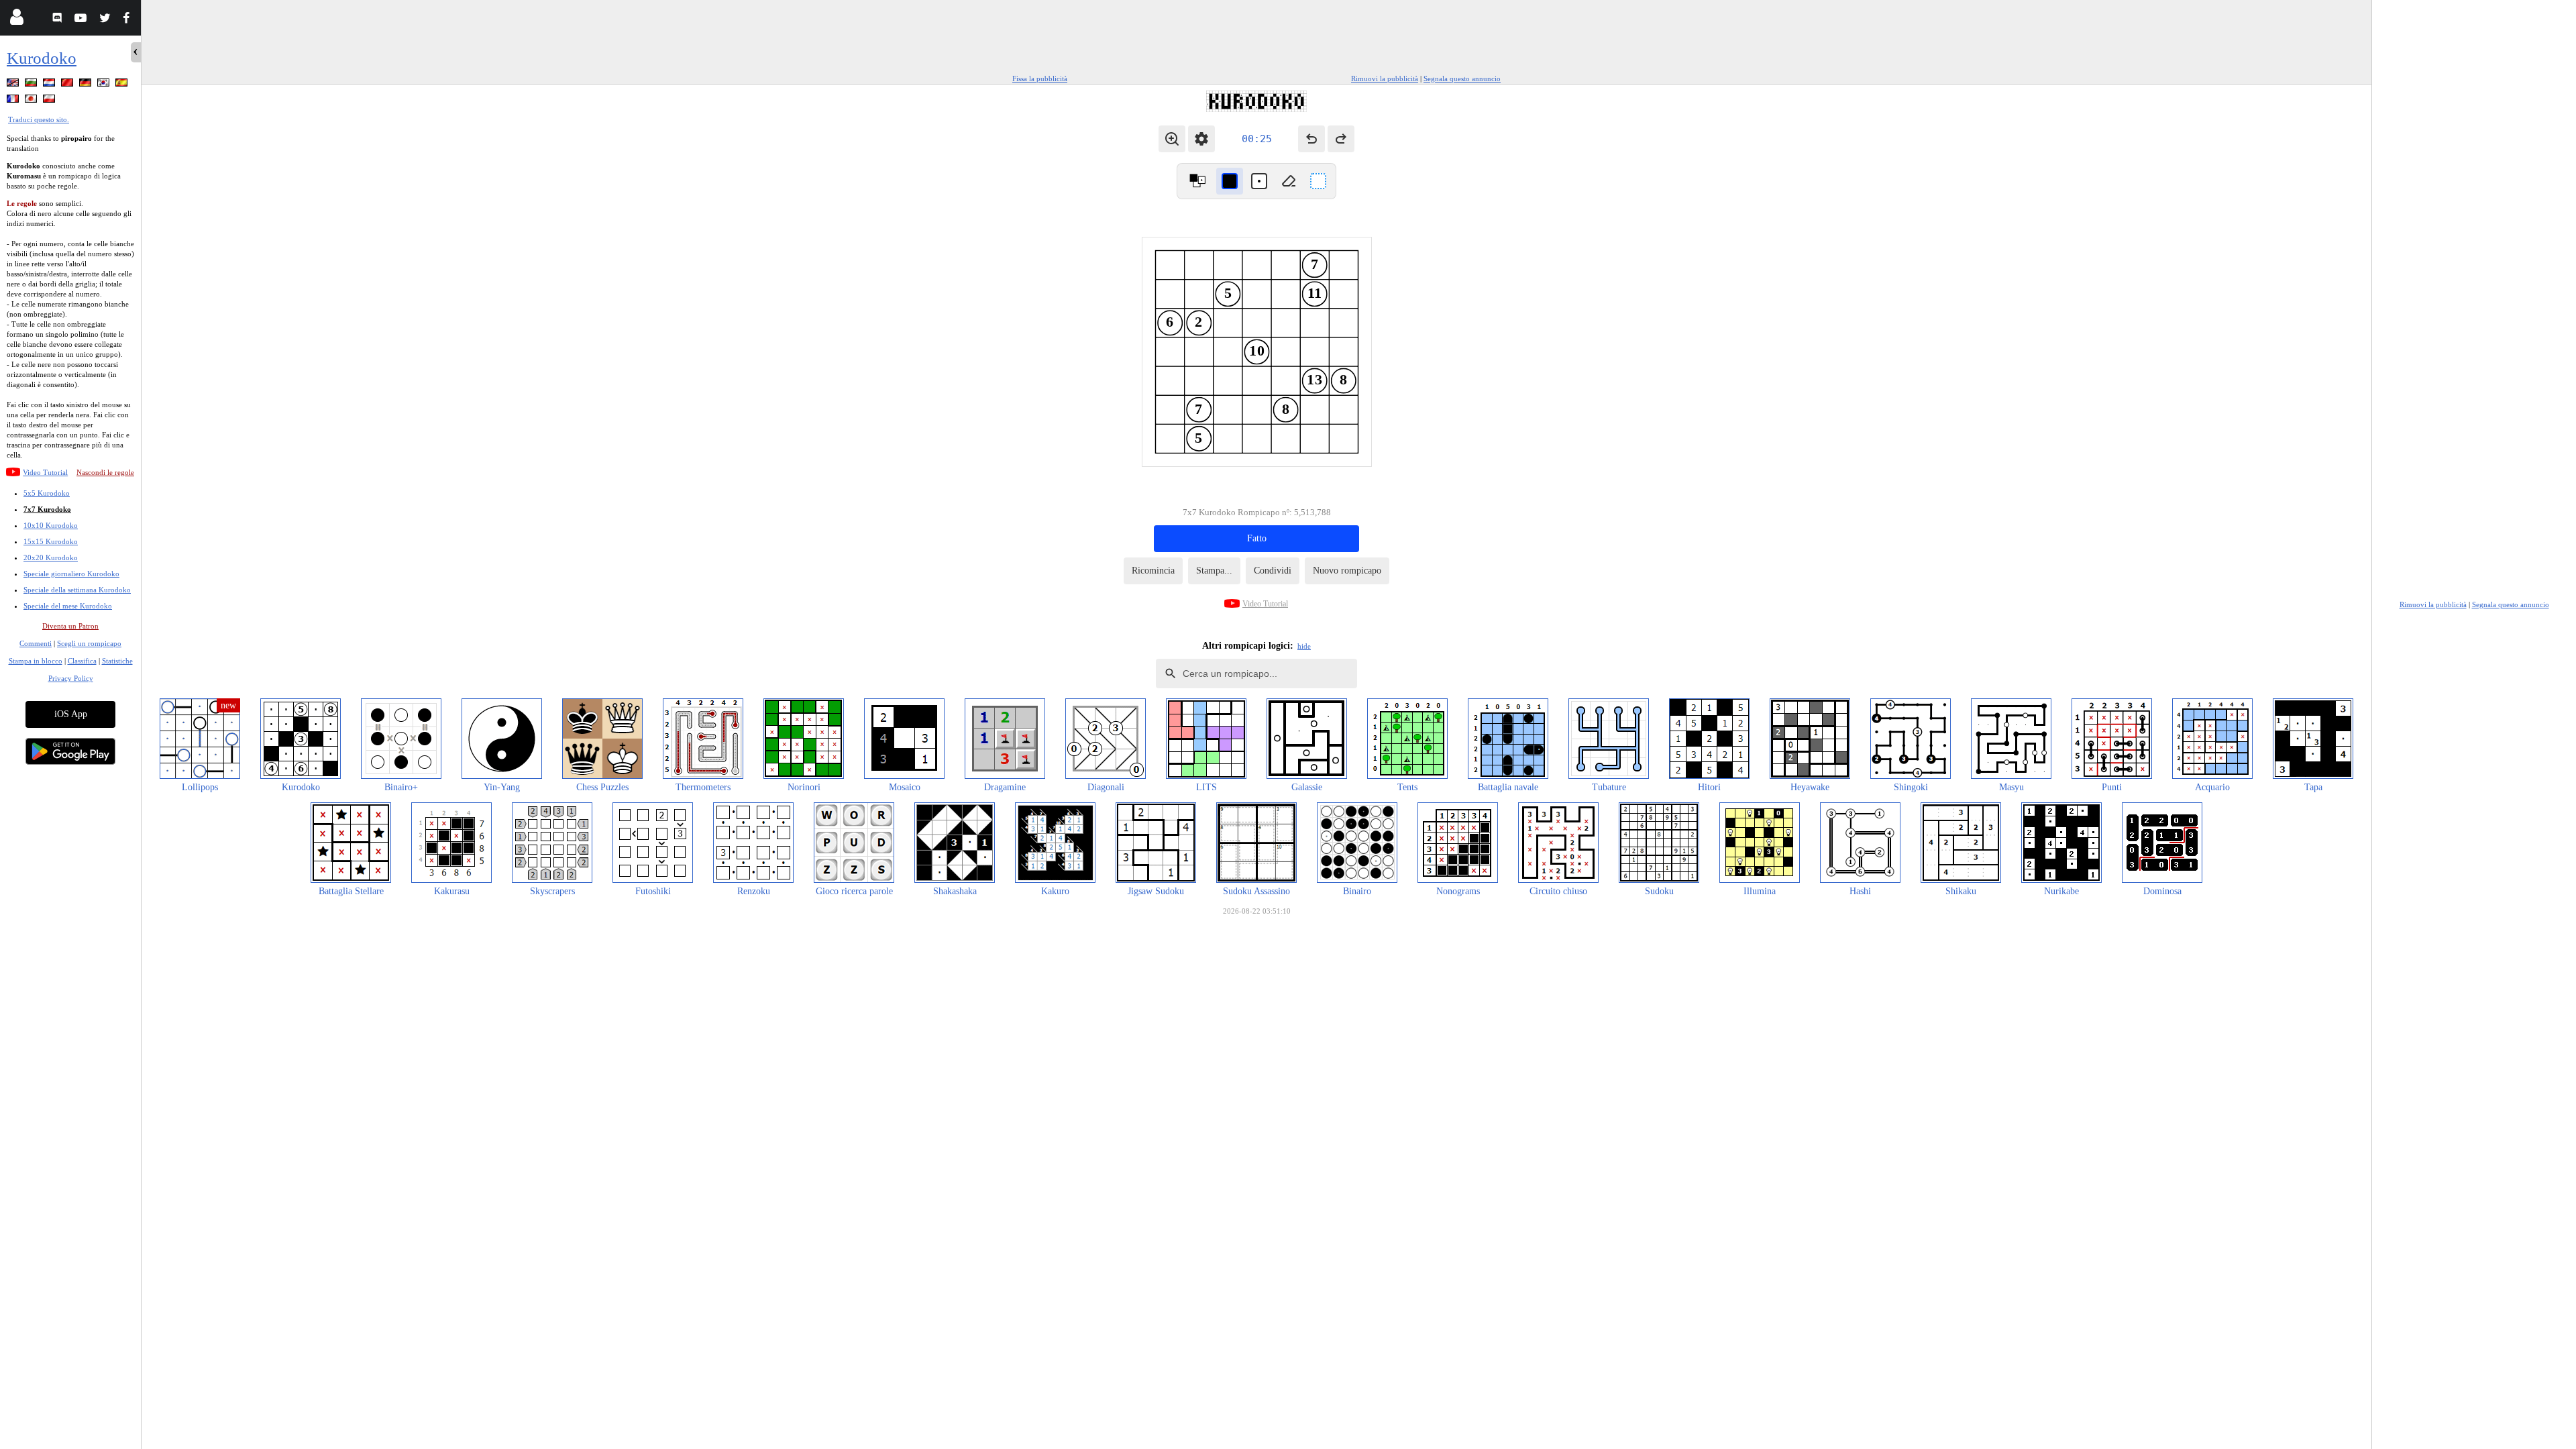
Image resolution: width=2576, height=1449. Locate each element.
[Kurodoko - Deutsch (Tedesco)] (87, 85)
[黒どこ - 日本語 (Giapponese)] (32, 101)
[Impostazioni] (1201, 139)
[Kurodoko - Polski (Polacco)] (50, 101)
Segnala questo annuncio (1462, 78)
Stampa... (1214, 571)
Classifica (82, 661)
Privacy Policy (71, 678)
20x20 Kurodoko (51, 557)
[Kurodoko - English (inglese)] (14, 85)
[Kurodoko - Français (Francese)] (14, 101)
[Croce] (1259, 181)
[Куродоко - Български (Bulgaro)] (32, 85)
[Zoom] (1172, 139)
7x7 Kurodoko (47, 509)
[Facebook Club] (129, 20)
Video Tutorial (45, 472)
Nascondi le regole (105, 472)
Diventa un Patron (70, 626)
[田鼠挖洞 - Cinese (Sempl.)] (68, 85)
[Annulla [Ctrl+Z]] (1311, 139)
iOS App (71, 714)
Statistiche (117, 661)
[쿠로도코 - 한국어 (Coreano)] (105, 85)
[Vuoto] (1289, 181)
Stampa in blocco (36, 661)
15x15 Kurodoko (51, 541)
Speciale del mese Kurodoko (68, 606)
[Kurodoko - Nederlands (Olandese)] (50, 85)
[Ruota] (1197, 181)
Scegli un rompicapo (89, 643)
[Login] (16, 20)
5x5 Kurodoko (47, 493)
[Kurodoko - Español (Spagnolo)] (123, 85)
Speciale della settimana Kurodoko (77, 590)
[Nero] (1230, 181)
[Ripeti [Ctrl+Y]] (1341, 139)
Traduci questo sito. (39, 119)
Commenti (36, 643)
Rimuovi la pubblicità (1385, 78)
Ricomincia (1153, 571)
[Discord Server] (59, 20)
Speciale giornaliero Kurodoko (71, 574)
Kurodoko (42, 58)
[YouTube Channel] (82, 20)
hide (1304, 646)
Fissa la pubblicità (1040, 78)
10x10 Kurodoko (51, 525)
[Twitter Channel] (106, 20)
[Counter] (1318, 181)
